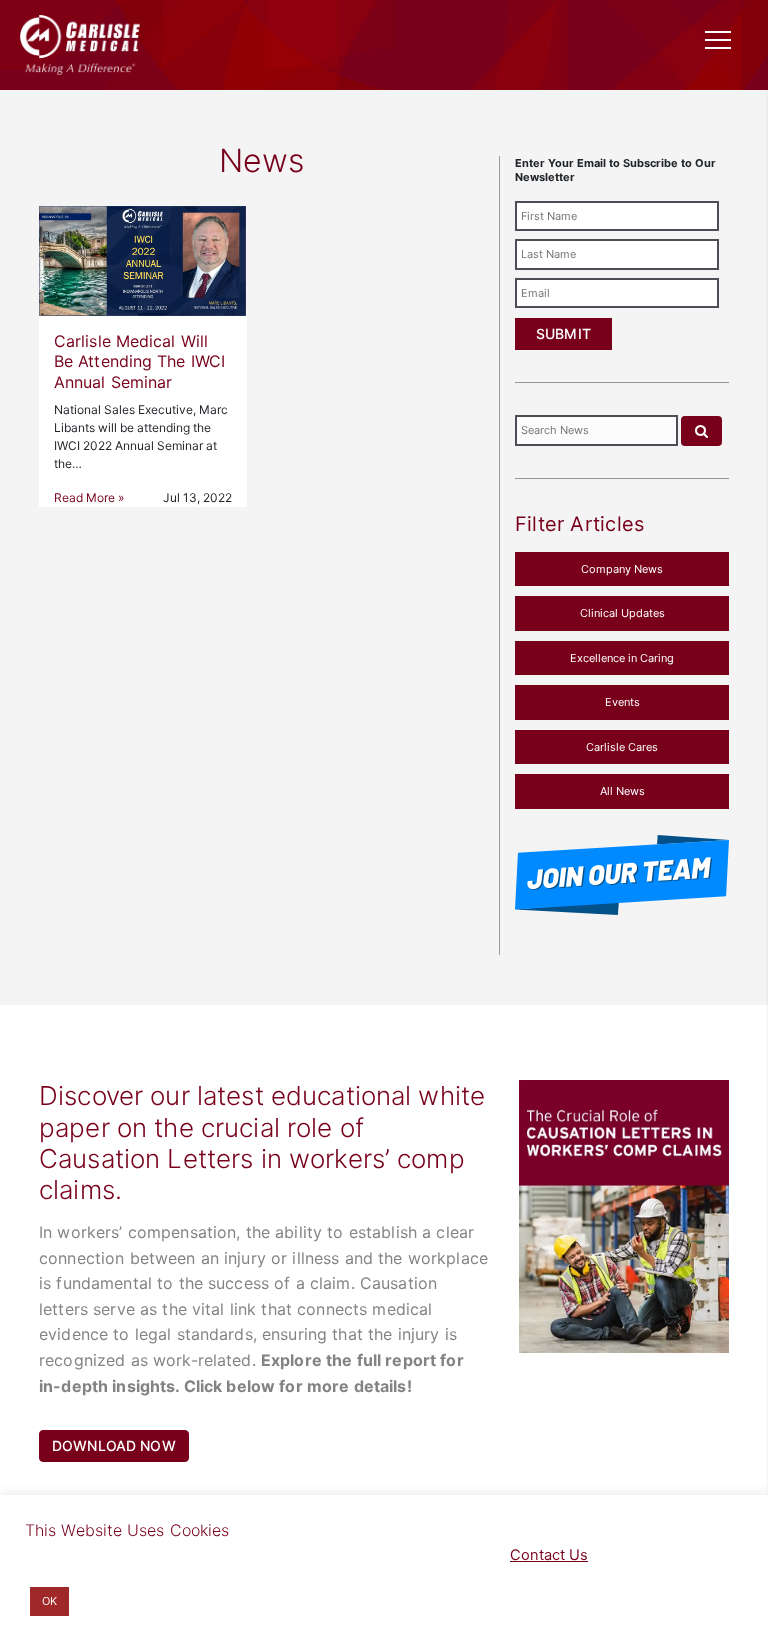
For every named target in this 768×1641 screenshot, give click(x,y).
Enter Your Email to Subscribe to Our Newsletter (615, 170)
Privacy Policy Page (386, 1555)
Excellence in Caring (622, 658)
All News (622, 791)
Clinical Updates (622, 613)
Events (622, 702)
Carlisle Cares (622, 747)
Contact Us (549, 1555)
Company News (622, 569)
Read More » (89, 497)
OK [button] (49, 1601)
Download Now (114, 1445)
